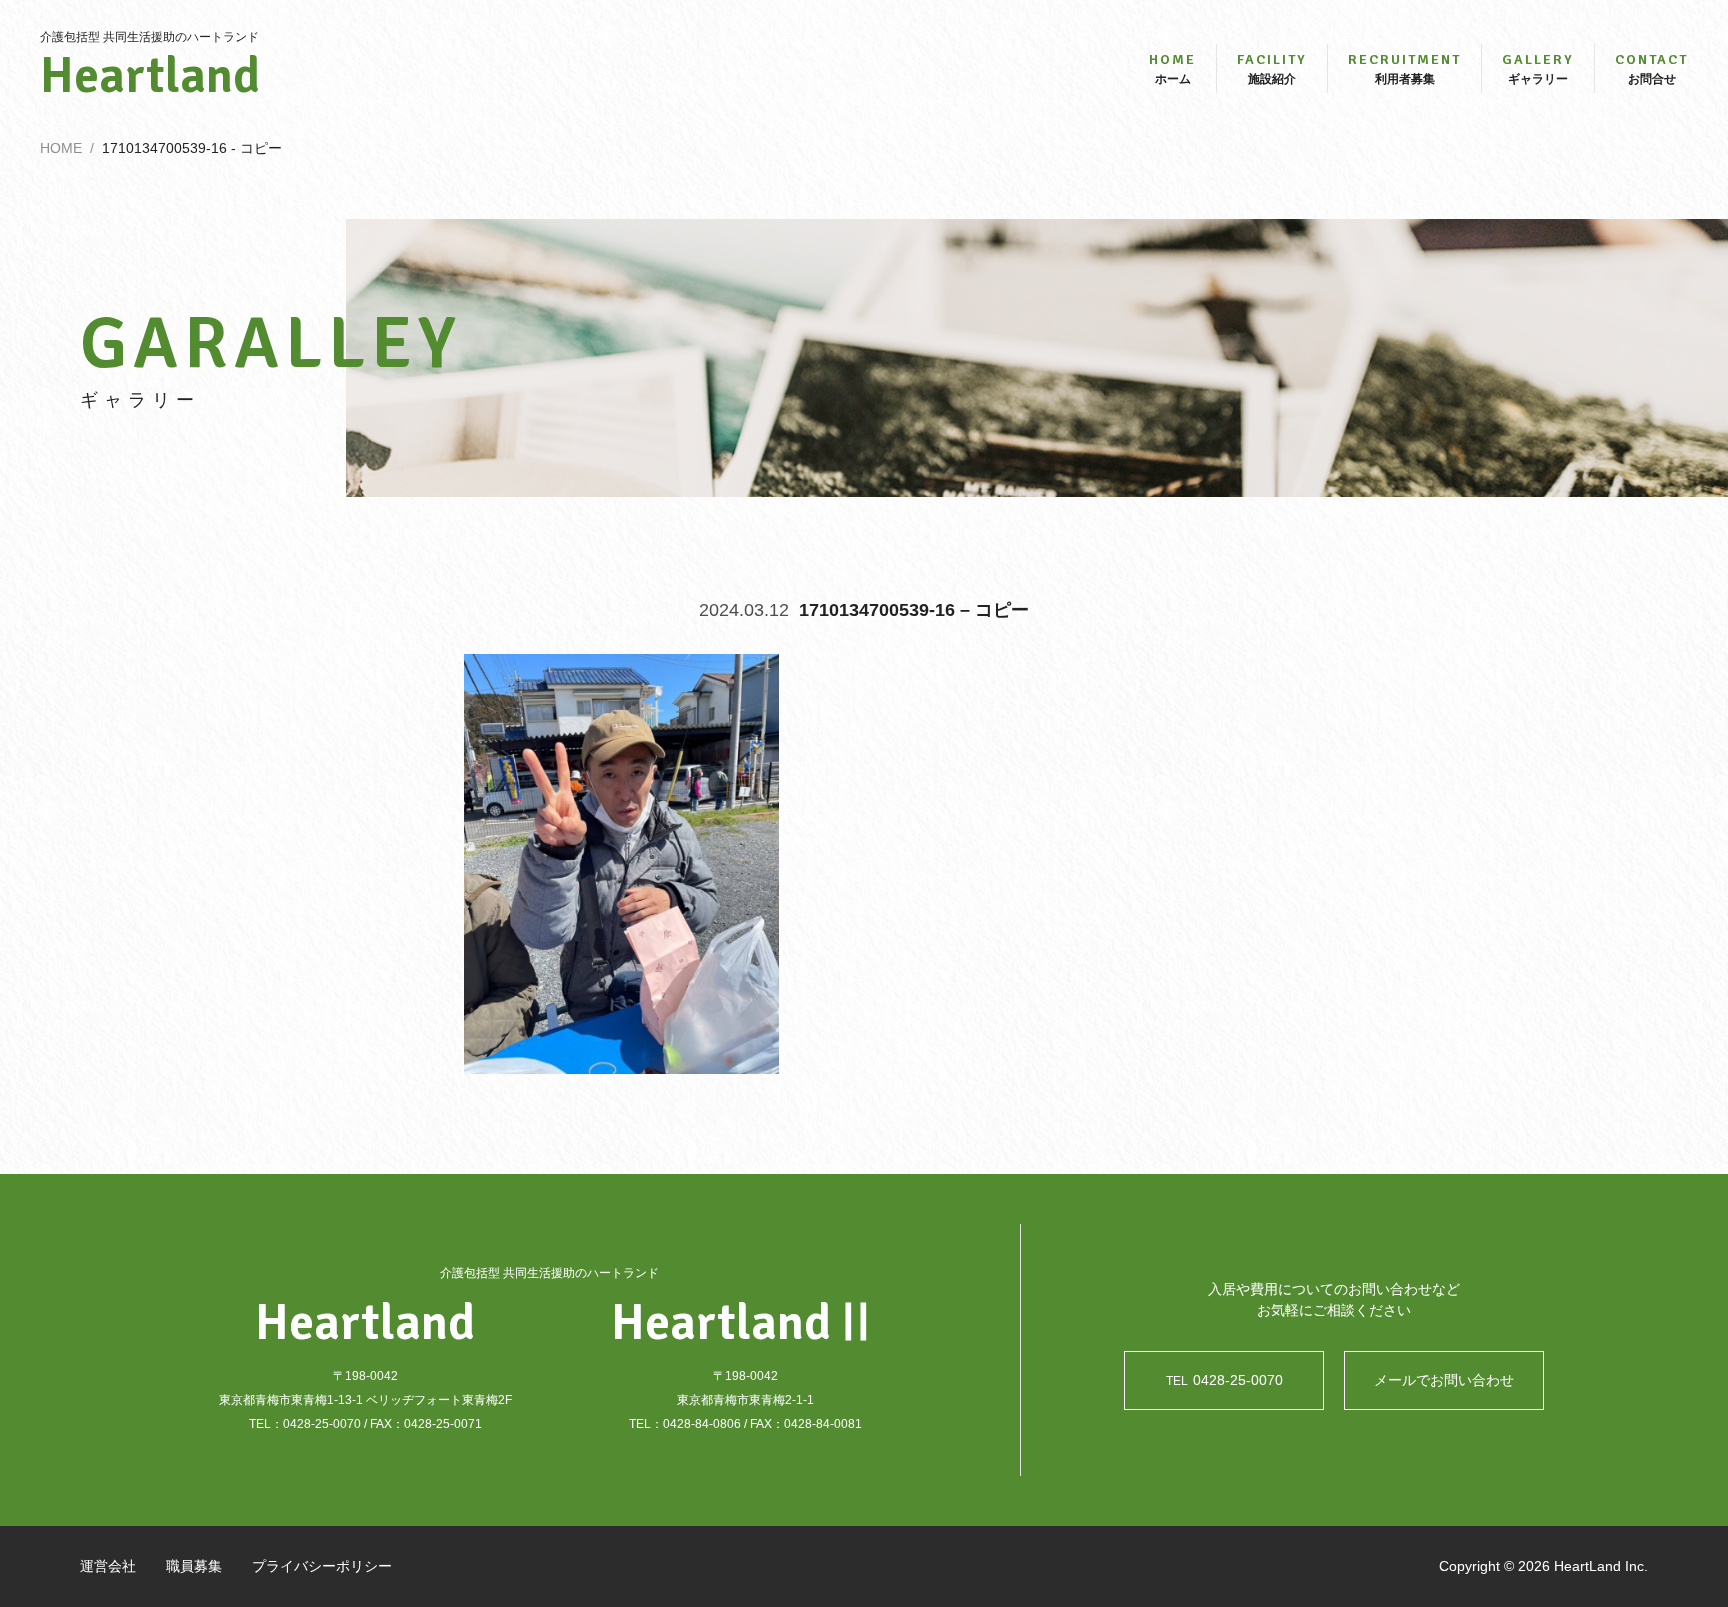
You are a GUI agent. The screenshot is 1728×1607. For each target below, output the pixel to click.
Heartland (150, 76)
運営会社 (108, 1566)
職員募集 (194, 1566)
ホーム (1172, 68)
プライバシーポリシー (322, 1566)
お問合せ (1651, 68)
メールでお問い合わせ (1444, 1380)
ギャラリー (1538, 68)
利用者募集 (1404, 68)
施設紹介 (1272, 68)
